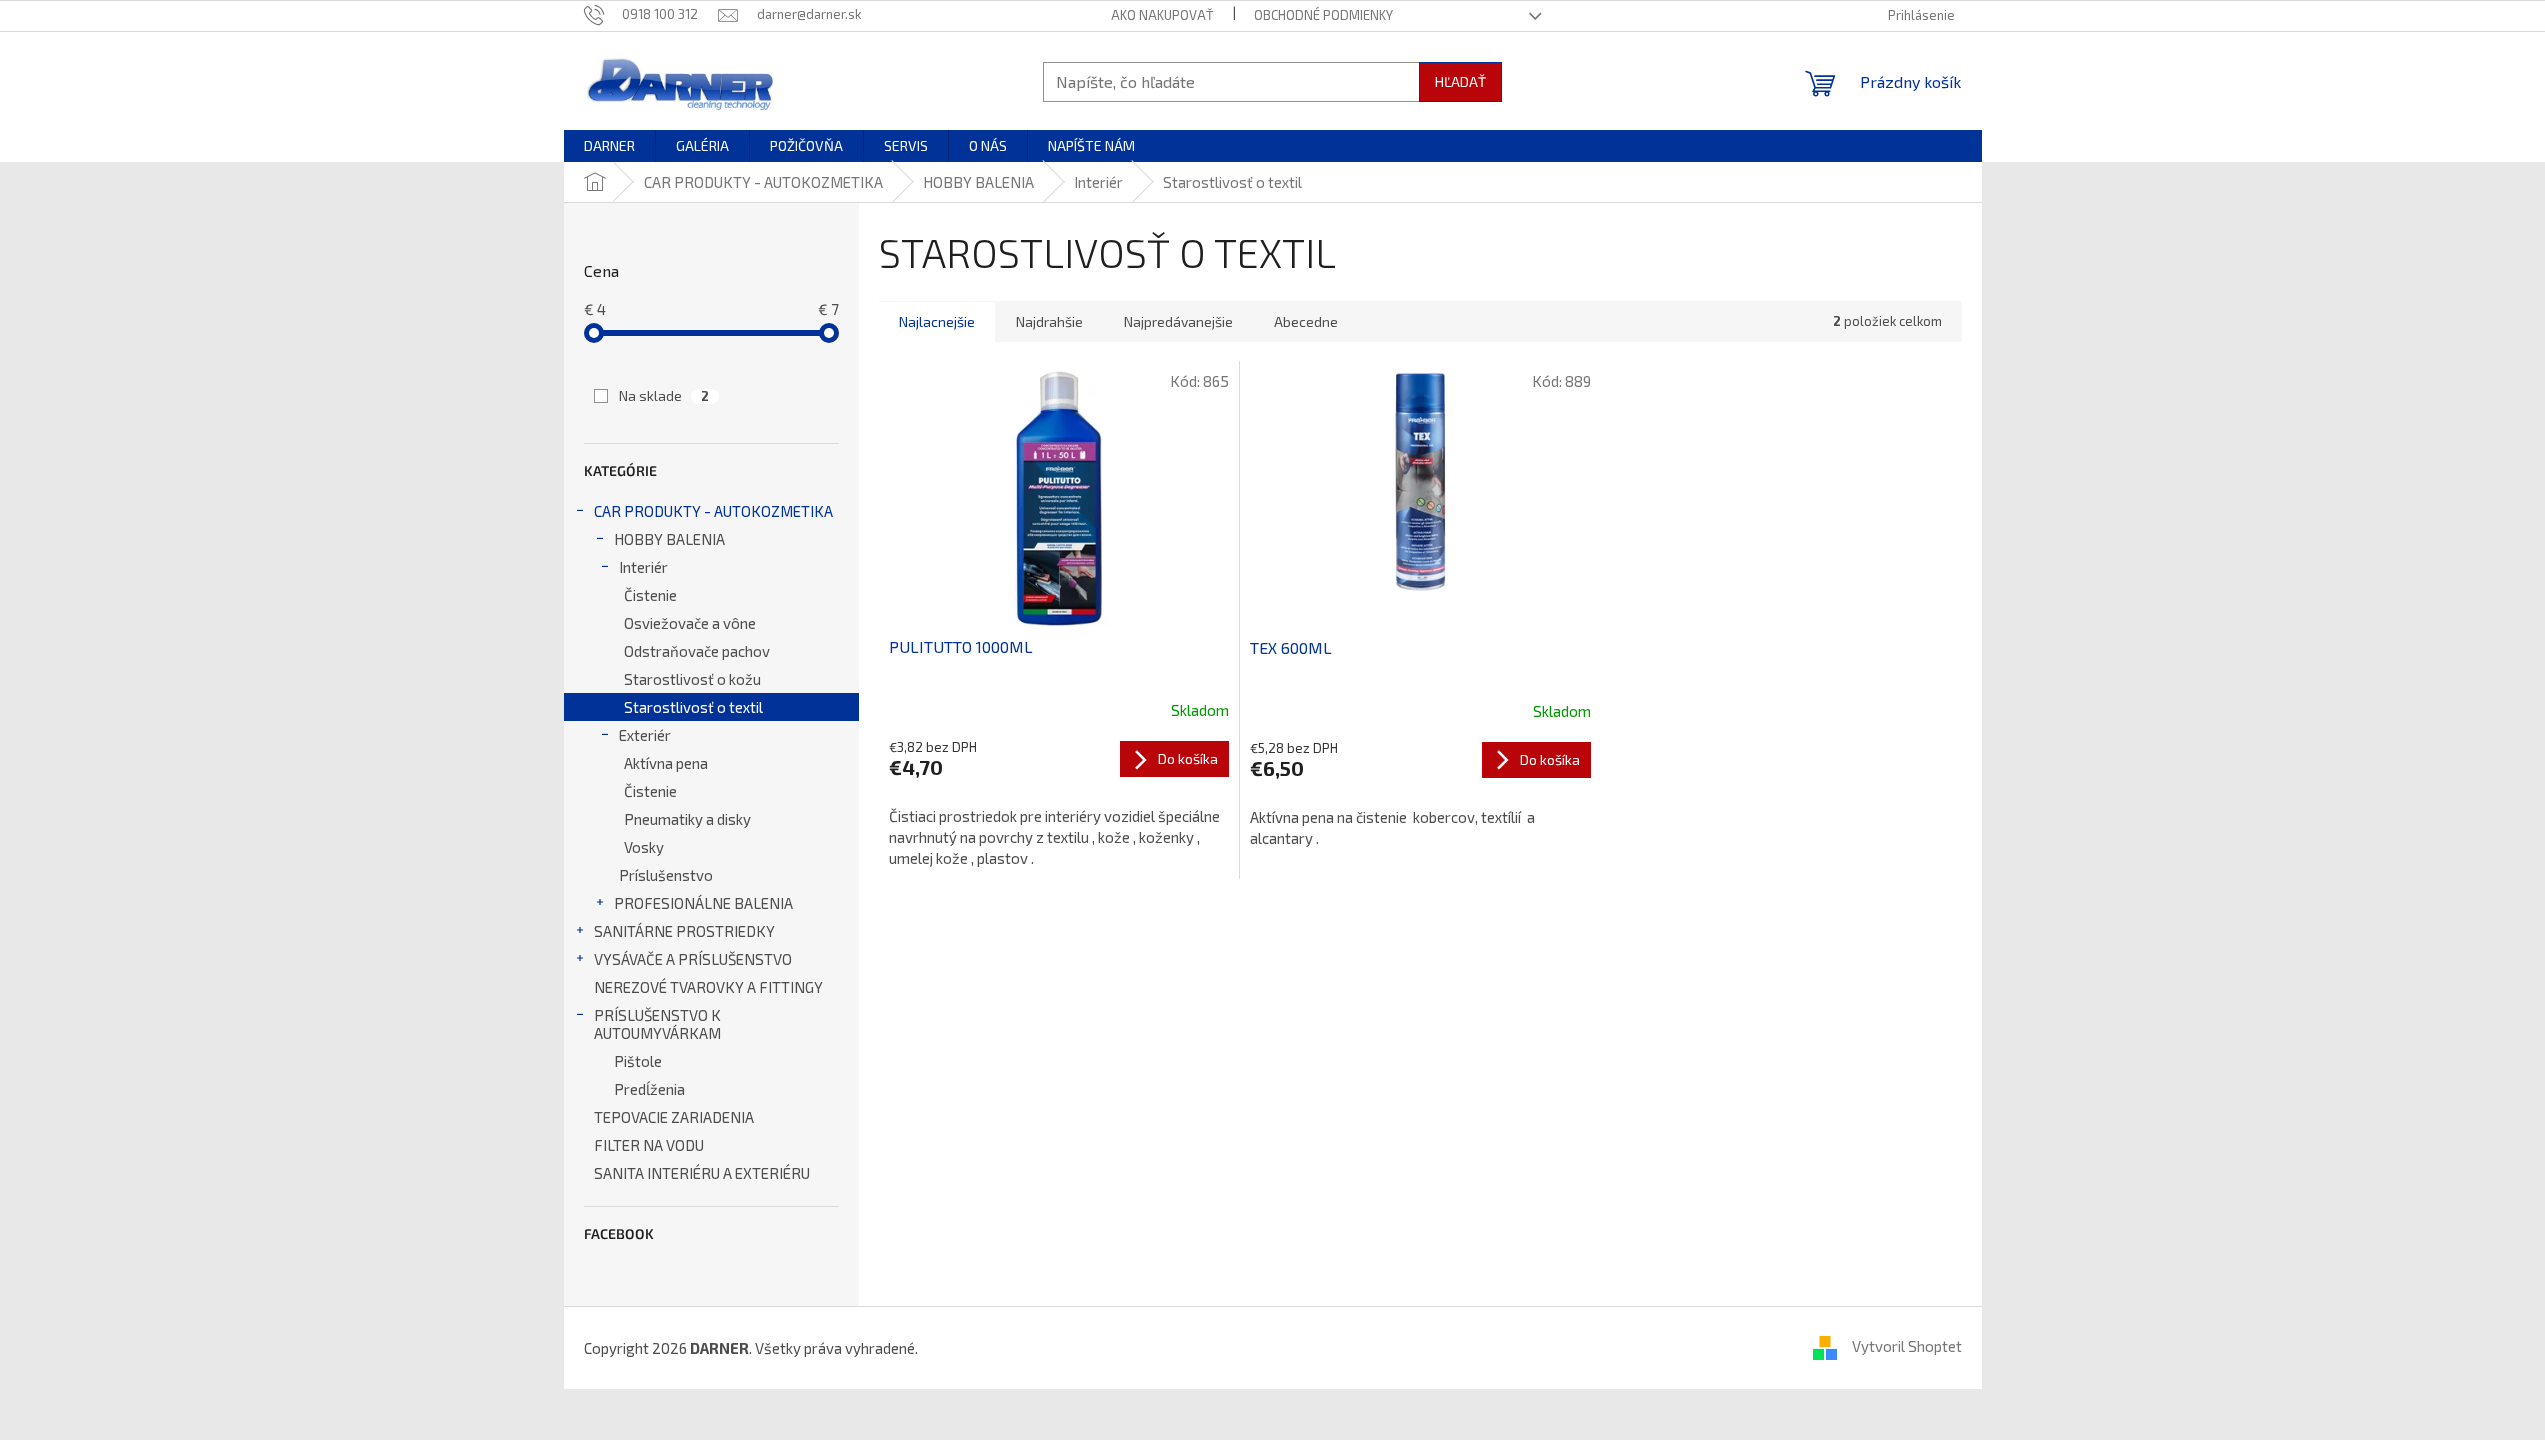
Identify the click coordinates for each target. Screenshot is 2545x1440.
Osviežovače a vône (690, 623)
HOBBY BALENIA (669, 539)
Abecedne (1306, 321)
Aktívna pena (666, 763)
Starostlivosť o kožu (692, 679)
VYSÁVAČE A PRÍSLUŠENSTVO (693, 959)
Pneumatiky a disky (687, 819)
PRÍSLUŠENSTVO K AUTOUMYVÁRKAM (657, 1024)
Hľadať (1460, 81)
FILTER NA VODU (649, 1145)
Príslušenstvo (666, 875)
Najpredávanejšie (1178, 321)
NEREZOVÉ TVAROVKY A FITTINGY (708, 987)
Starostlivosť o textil (693, 707)
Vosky (644, 847)
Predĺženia (649, 1089)
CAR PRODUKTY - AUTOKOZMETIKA (713, 511)
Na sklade (664, 395)
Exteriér (645, 735)
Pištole (638, 1061)
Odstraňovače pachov (697, 651)
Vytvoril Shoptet (1907, 1346)
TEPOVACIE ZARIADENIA (674, 1117)
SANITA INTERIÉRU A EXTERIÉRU (702, 1173)
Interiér (643, 567)
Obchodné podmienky (1323, 15)
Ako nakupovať (1162, 15)
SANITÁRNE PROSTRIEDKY (684, 931)
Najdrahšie (1049, 321)
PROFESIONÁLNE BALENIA (703, 903)
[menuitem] (609, 146)
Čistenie (650, 595)
